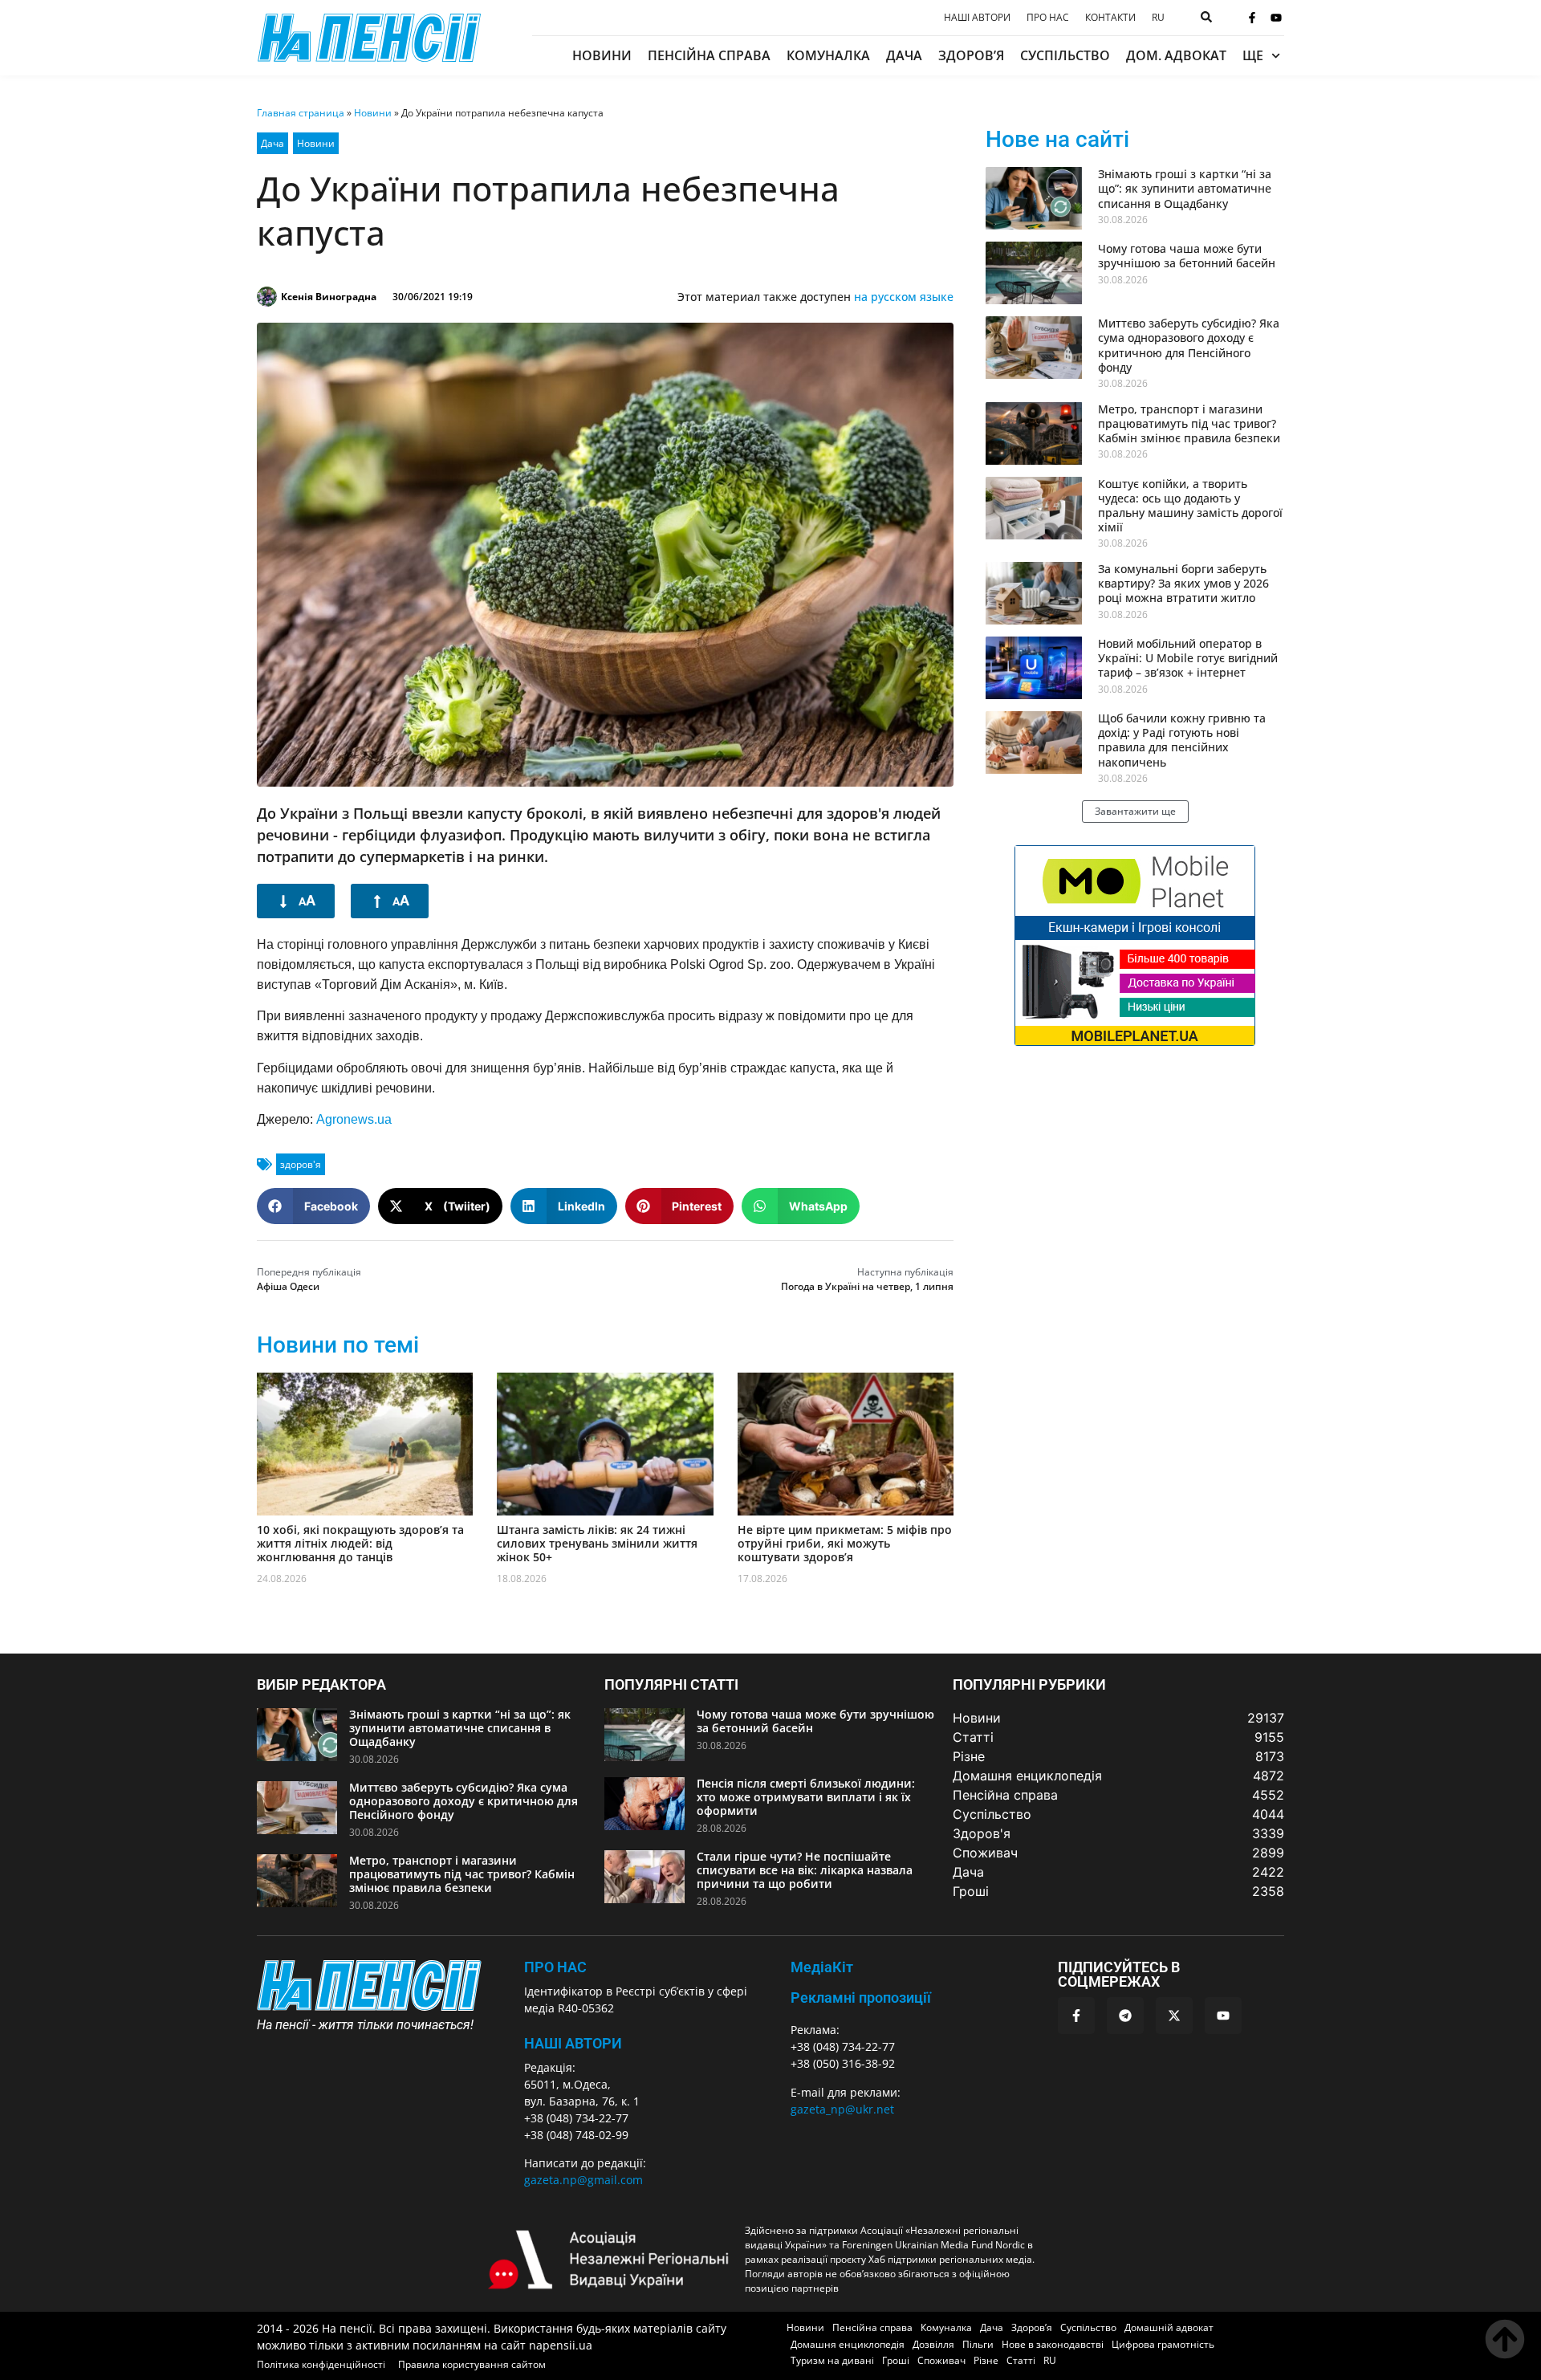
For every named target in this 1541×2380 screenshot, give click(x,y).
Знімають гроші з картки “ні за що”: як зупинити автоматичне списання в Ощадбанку (1185, 188)
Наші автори (977, 18)
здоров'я (301, 1164)
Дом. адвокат (1176, 55)
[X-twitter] (1174, 2016)
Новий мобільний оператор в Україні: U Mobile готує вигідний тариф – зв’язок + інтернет (1188, 658)
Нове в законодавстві (1053, 2344)
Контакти (1110, 18)
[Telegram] (1125, 2016)
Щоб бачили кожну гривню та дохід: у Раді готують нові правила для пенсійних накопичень (1182, 740)
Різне (986, 2360)
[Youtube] (1276, 18)
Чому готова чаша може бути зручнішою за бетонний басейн (1187, 256)
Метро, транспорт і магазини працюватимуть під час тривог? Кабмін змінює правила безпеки (1189, 423)
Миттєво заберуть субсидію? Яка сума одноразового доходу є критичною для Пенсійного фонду (1189, 345)
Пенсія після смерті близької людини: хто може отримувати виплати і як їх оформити (806, 1797)
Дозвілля (933, 2344)
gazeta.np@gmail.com (583, 2180)
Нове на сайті (1057, 139)
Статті (1021, 2360)
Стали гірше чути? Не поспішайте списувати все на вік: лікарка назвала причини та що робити (805, 1870)
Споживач (941, 2360)
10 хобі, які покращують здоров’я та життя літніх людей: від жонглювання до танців (360, 1543)
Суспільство (1065, 55)
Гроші (896, 2360)
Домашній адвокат (1169, 2327)
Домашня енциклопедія (848, 2344)
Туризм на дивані (832, 2360)
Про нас (1048, 18)
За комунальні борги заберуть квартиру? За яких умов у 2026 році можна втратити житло (1183, 583)
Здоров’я (971, 55)
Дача (904, 55)
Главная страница (301, 113)
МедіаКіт (822, 1967)
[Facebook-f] (1252, 18)
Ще (1253, 55)
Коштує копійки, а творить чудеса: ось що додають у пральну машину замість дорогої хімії (1190, 506)
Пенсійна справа (709, 55)
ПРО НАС (555, 1967)
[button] (313, 1206)
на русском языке (904, 297)
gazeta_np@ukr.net (842, 2109)
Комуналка (828, 55)
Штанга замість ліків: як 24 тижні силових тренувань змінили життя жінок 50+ (597, 1543)
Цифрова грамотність (1163, 2344)
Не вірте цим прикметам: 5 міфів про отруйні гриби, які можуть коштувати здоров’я (845, 1543)
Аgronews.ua (354, 1119)
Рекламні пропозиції (861, 1998)
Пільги (978, 2344)
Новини (602, 55)
